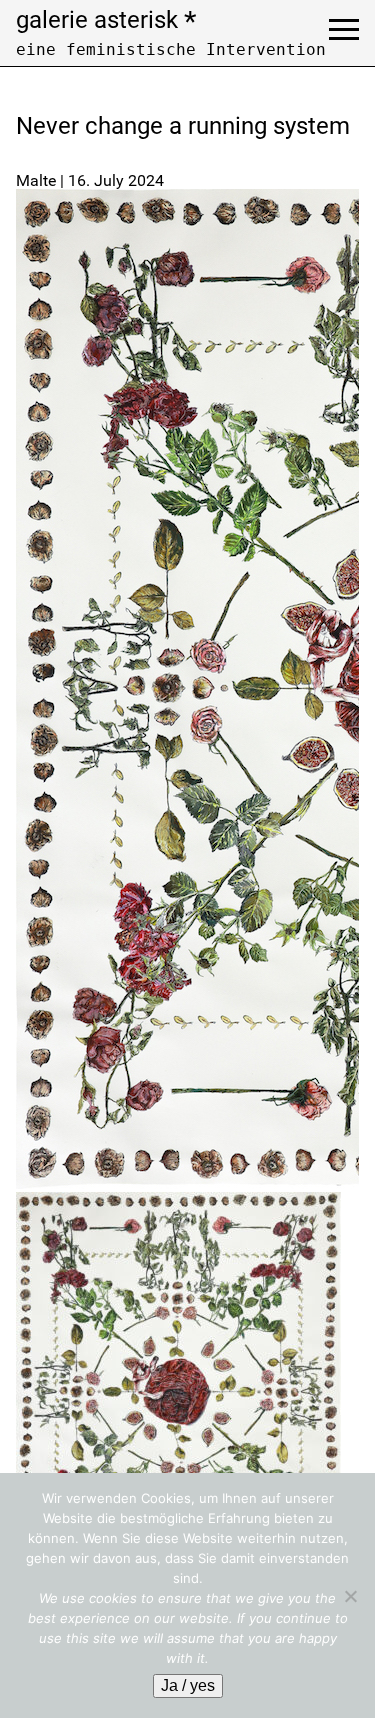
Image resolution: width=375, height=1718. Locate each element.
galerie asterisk (106, 20)
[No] (350, 1596)
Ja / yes (188, 1685)
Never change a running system (183, 126)
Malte (36, 180)
